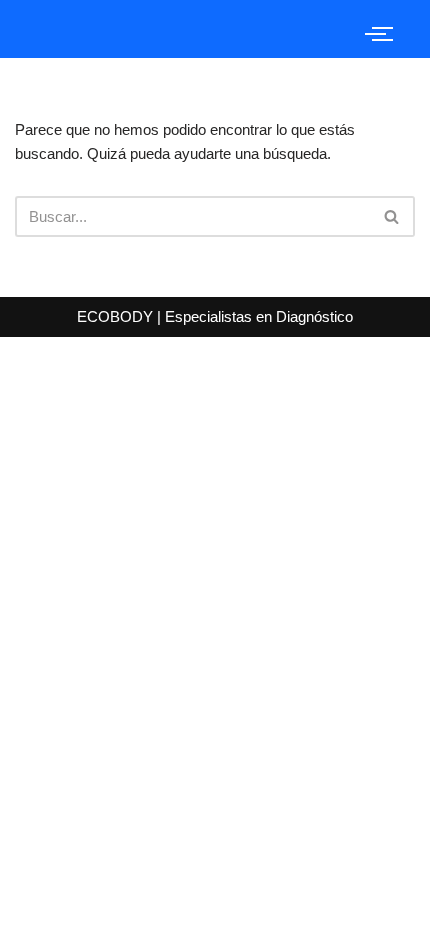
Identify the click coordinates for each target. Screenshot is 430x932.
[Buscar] (392, 216)
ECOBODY (117, 316)
